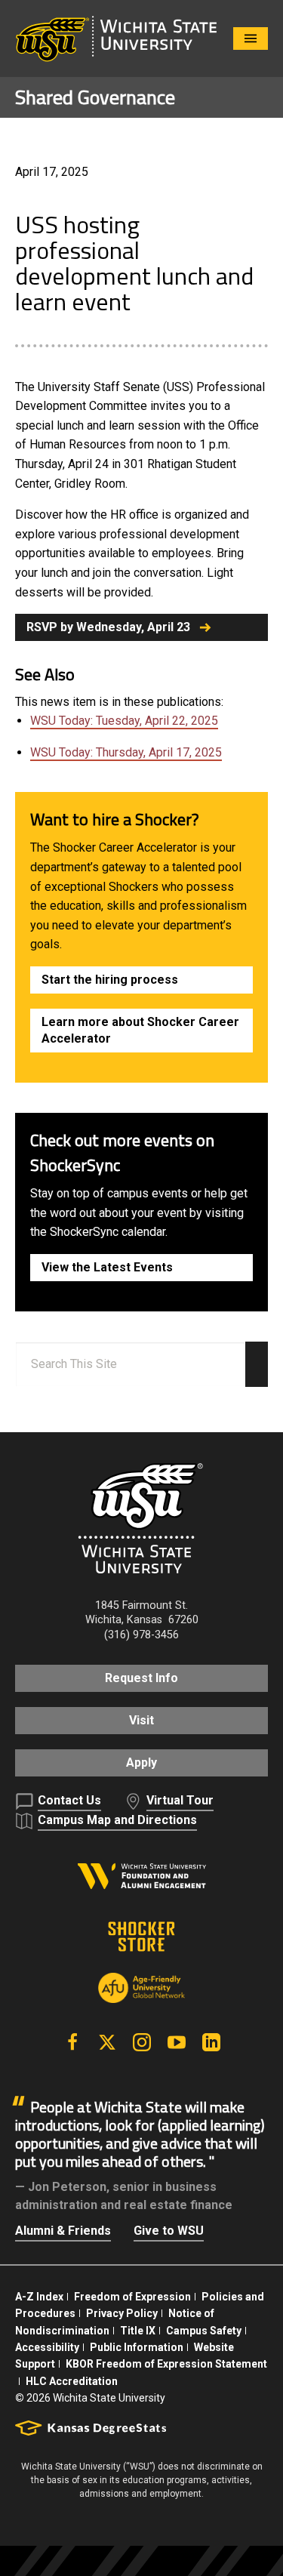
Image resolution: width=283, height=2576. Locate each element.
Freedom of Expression (132, 2297)
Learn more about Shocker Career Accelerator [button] (140, 1030)
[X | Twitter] (107, 2042)
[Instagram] (142, 2042)
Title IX (138, 2331)
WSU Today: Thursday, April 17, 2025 (126, 752)
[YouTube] (177, 2042)
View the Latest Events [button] (107, 1267)
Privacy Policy (122, 2313)
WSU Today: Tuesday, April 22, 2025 (124, 721)
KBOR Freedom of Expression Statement (166, 2364)
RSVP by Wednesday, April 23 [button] (108, 627)
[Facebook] (72, 2042)
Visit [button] (141, 1720)
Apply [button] (141, 1763)
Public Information (137, 2347)
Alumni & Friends (63, 2231)
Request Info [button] (141, 1678)
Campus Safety (204, 2331)
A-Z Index (39, 2297)
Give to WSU (169, 2231)
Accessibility (47, 2347)
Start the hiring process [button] (110, 980)
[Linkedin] (211, 2042)
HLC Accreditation (72, 2381)
